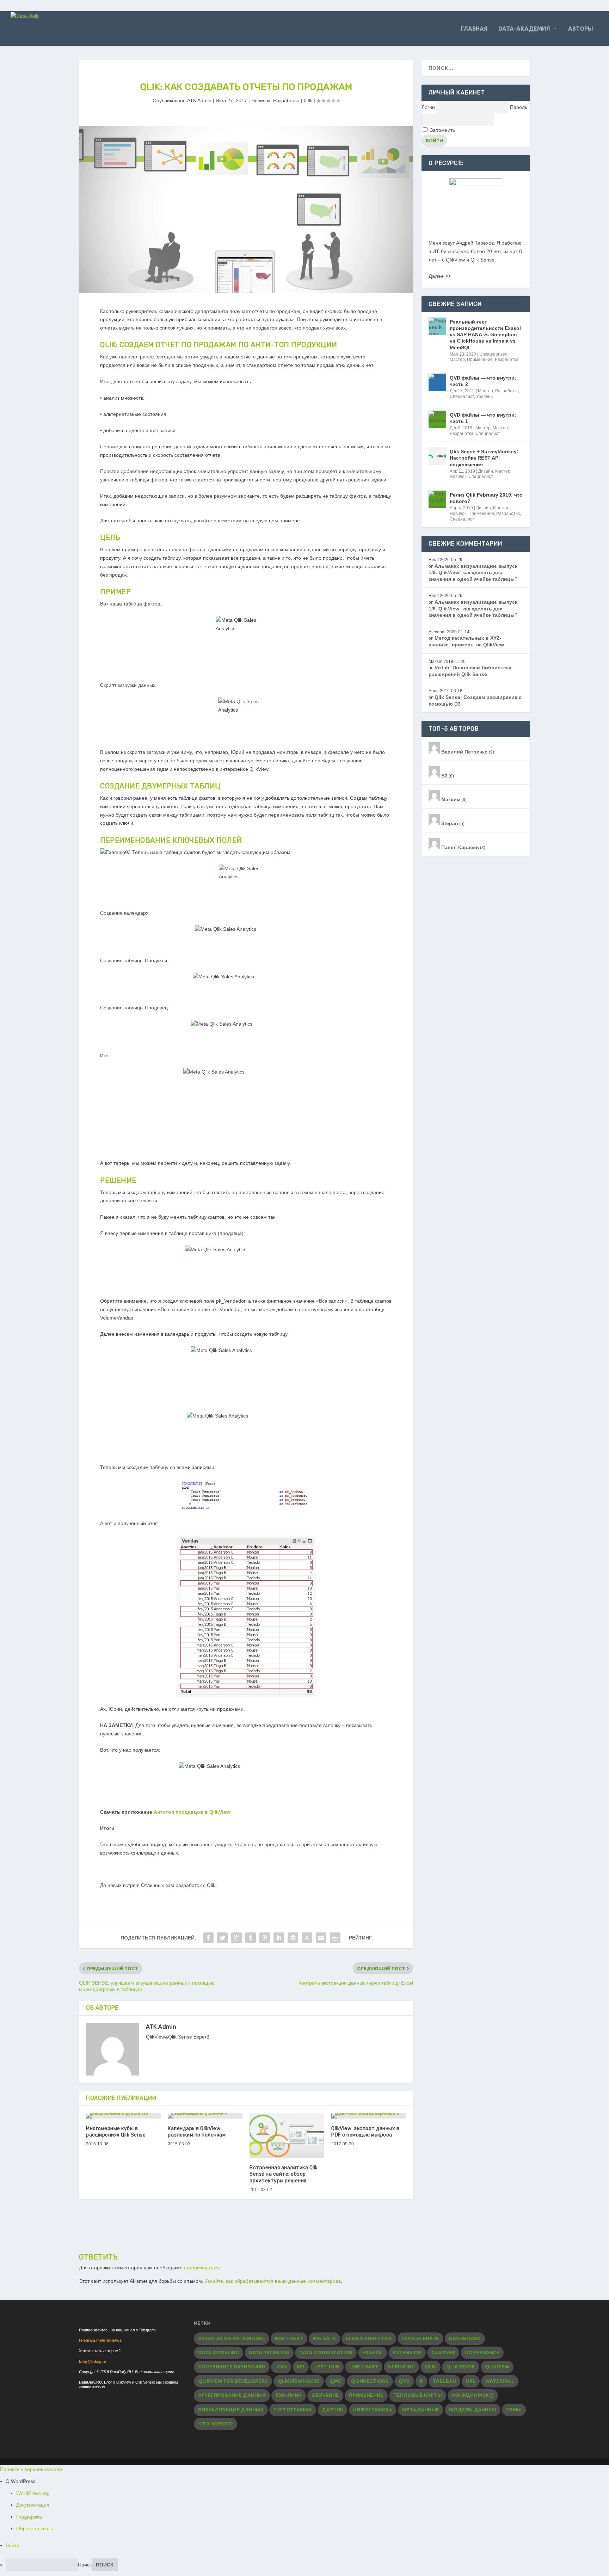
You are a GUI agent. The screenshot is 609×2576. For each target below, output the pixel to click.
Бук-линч (289, 2395)
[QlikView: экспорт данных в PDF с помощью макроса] (369, 2116)
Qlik (430, 2367)
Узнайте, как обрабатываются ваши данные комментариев (273, 2281)
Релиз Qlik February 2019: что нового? (486, 498)
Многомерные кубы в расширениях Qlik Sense (116, 2132)
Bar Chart (289, 2338)
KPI (301, 2367)
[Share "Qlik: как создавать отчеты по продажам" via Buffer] (293, 1938)
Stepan (449, 823)
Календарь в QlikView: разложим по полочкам (197, 2132)
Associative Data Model (232, 2338)
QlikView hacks (299, 2381)
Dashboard (465, 2338)
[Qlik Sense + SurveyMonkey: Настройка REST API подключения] (437, 456)
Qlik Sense (461, 2367)
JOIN (281, 2367)
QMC (335, 2381)
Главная (474, 29)
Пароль (519, 107)
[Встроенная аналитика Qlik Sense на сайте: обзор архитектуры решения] (287, 2135)
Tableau (444, 2381)
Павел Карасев (459, 847)
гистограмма (293, 2410)
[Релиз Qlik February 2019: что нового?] (437, 499)
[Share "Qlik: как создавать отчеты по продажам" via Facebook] (208, 1938)
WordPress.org (33, 2493)
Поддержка (29, 2517)
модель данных (473, 2410)
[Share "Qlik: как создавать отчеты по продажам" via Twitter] (222, 1938)
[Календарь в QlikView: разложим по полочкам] (205, 2116)
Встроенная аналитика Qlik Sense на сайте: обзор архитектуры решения (284, 2174)
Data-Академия (524, 29)
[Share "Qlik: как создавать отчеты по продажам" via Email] (321, 1938)
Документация (33, 2505)
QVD (404, 2381)
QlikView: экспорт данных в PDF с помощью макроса (365, 2132)
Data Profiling (269, 2353)
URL (471, 2381)
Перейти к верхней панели (31, 2469)
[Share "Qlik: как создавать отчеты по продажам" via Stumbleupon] (307, 1938)
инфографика (373, 2410)
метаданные (421, 2410)
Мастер (457, 359)
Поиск (85, 2565)
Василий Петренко (464, 752)
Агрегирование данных (232, 2395)
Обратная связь (35, 2528)
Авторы (581, 29)
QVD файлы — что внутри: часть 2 (483, 381)
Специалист (462, 396)
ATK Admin (199, 100)
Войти (13, 2545)
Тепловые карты (418, 2395)
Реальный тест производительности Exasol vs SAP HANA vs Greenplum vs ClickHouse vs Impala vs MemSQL (485, 335)
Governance (482, 2353)
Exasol (373, 2353)
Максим (450, 799)
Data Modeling (219, 2353)
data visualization (326, 2353)
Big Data (324, 2338)
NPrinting (401, 2367)
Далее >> (440, 276)
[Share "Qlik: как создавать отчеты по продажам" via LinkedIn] (279, 1938)
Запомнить (442, 130)
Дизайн (486, 471)
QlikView (497, 2367)
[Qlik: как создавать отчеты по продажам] (246, 210)
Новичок (261, 100)
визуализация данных (231, 2410)
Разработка (286, 100)
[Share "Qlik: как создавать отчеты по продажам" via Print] (335, 1938)
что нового (216, 2424)
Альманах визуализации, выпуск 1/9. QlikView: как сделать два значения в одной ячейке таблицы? (473, 573)
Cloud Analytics (369, 2338)
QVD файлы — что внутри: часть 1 (483, 418)
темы (514, 2410)
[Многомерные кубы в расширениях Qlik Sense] (123, 2116)
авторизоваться (202, 2268)
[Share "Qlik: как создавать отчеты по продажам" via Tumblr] (251, 1938)
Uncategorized (493, 354)
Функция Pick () (473, 2395)
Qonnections (370, 2381)
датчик (333, 2410)
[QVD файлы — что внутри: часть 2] (437, 382)
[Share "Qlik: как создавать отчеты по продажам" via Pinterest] (265, 1938)
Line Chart (364, 2367)
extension (407, 2353)
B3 (444, 776)
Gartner (443, 2353)
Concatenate (420, 2338)
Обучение (325, 2395)
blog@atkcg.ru (93, 2361)
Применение (480, 359)
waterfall (500, 2381)
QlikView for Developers (233, 2381)
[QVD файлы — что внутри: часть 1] (437, 419)
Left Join (327, 2367)
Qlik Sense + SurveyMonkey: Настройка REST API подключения (484, 458)
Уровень (484, 396)
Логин (428, 107)
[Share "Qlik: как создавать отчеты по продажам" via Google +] (236, 1938)
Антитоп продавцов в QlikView (192, 1812)
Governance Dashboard (232, 2367)
